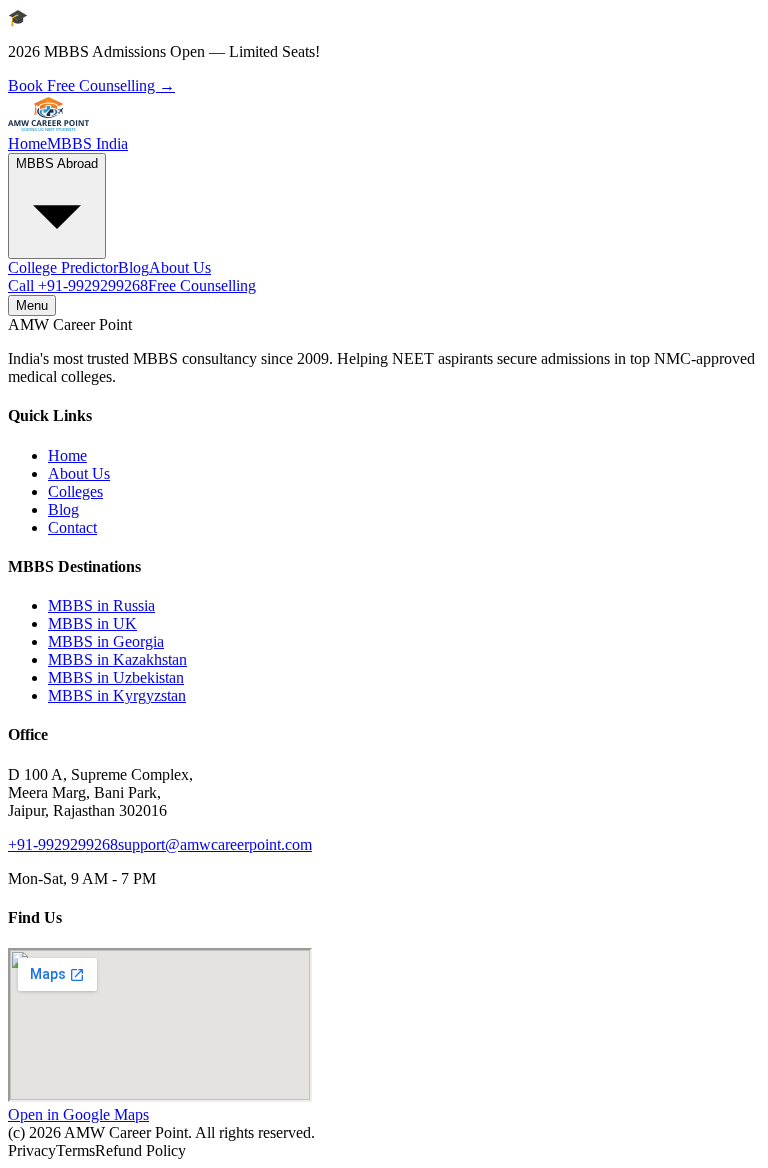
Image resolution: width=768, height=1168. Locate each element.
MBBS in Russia (101, 605)
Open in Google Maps (78, 1114)
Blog (133, 267)
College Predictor (63, 267)
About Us (180, 267)
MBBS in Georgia (106, 641)
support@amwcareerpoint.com (215, 844)
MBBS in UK (92, 623)
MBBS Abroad (57, 163)
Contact (72, 527)
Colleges (75, 491)
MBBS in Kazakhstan (117, 659)
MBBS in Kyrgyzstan (117, 695)
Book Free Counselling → (91, 85)
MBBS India (87, 143)
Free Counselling (202, 285)
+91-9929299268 (78, 285)
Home (27, 143)
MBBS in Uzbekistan (116, 677)
